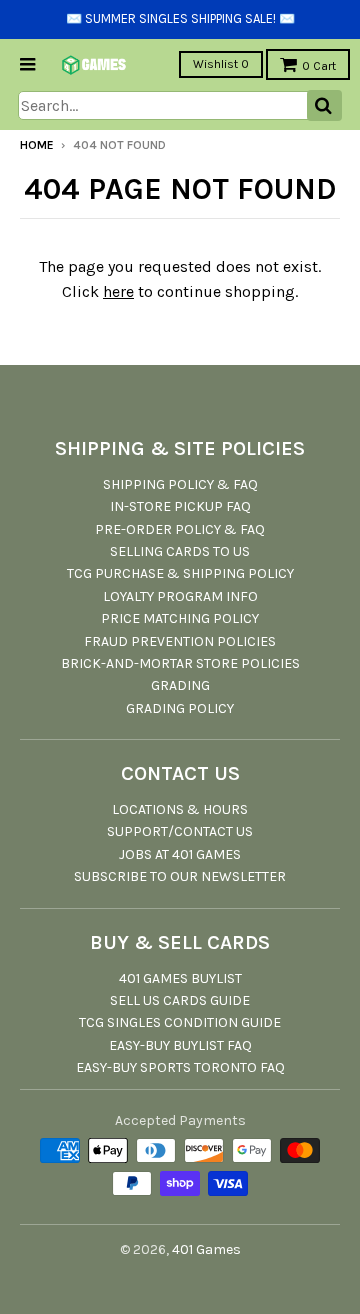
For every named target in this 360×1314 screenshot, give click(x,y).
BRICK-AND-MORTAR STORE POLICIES (180, 663)
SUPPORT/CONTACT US (180, 831)
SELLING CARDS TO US (180, 551)
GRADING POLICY (180, 708)
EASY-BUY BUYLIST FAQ (180, 1045)
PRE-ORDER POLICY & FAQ (180, 529)
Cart (319, 66)
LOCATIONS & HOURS (180, 809)
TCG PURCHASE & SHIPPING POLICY (180, 573)
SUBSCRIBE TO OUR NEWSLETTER (180, 876)
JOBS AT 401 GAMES (180, 854)
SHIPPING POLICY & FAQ (180, 484)
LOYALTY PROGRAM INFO (180, 596)
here (118, 291)
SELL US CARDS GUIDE (180, 1000)
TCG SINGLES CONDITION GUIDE (180, 1022)
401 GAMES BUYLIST (180, 978)
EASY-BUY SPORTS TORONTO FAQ (180, 1067)
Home (37, 145)
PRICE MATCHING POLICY (180, 618)
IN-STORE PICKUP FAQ (180, 506)
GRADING (180, 685)
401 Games (206, 1249)
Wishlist (221, 64)
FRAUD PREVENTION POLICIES (180, 641)
